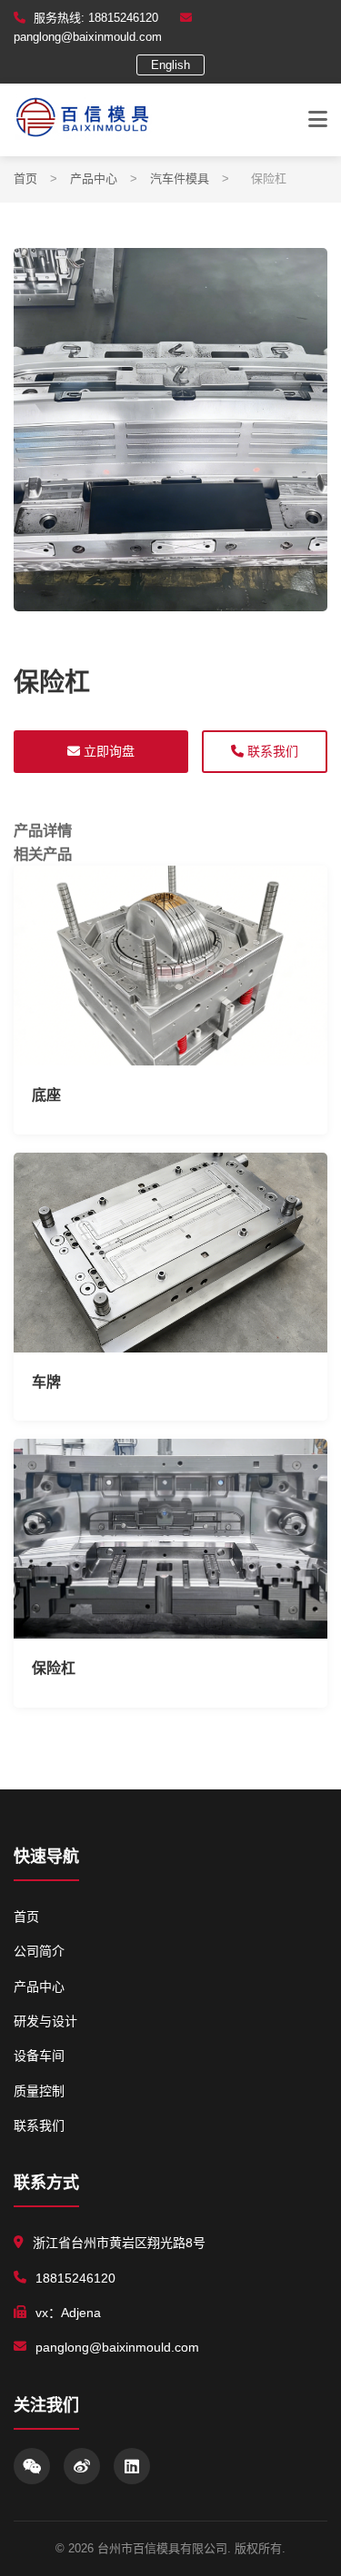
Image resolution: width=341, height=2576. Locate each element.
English (170, 65)
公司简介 (39, 1951)
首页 (25, 178)
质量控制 (39, 2091)
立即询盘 (107, 751)
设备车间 (39, 2056)
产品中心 (94, 178)
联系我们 (271, 751)
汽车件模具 (180, 178)
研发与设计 (45, 2021)
